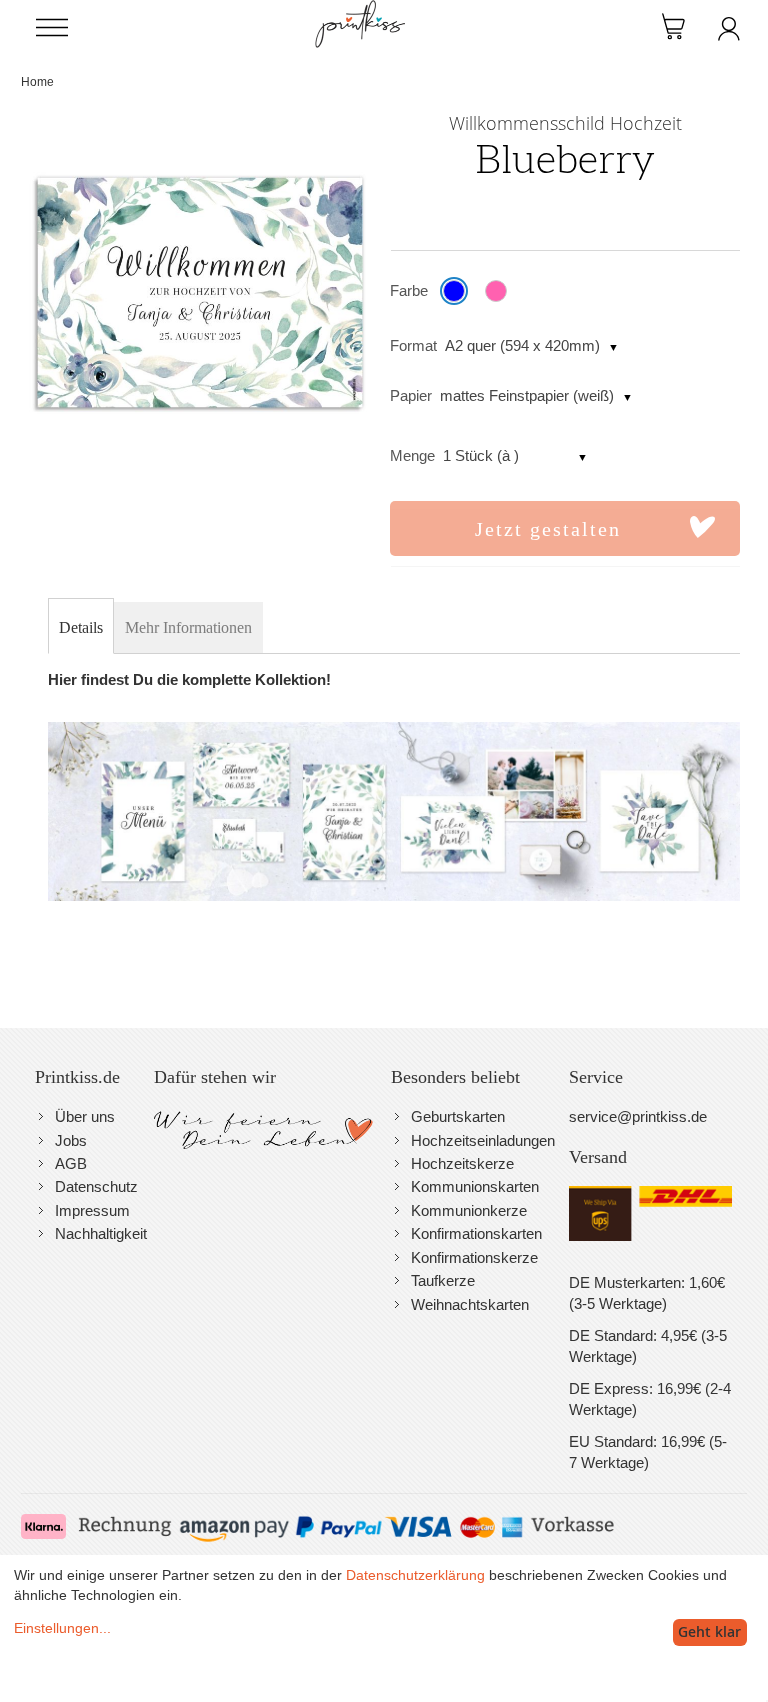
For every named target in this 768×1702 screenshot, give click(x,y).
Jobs (71, 1140)
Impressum (92, 1210)
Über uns (85, 1116)
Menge (412, 455)
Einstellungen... (62, 1628)
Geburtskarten (458, 1116)
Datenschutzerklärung (415, 1575)
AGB (71, 1163)
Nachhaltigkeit (101, 1233)
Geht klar (709, 1631)
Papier (411, 395)
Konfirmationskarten (476, 1233)
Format (413, 345)
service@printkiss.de (638, 1116)
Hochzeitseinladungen (483, 1140)
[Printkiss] (360, 10)
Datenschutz (96, 1186)
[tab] (81, 628)
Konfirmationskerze (474, 1257)
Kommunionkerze (469, 1210)
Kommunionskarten (475, 1186)
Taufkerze (443, 1280)
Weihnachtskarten (470, 1304)
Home (37, 82)
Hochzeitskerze (462, 1163)
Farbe (409, 290)
